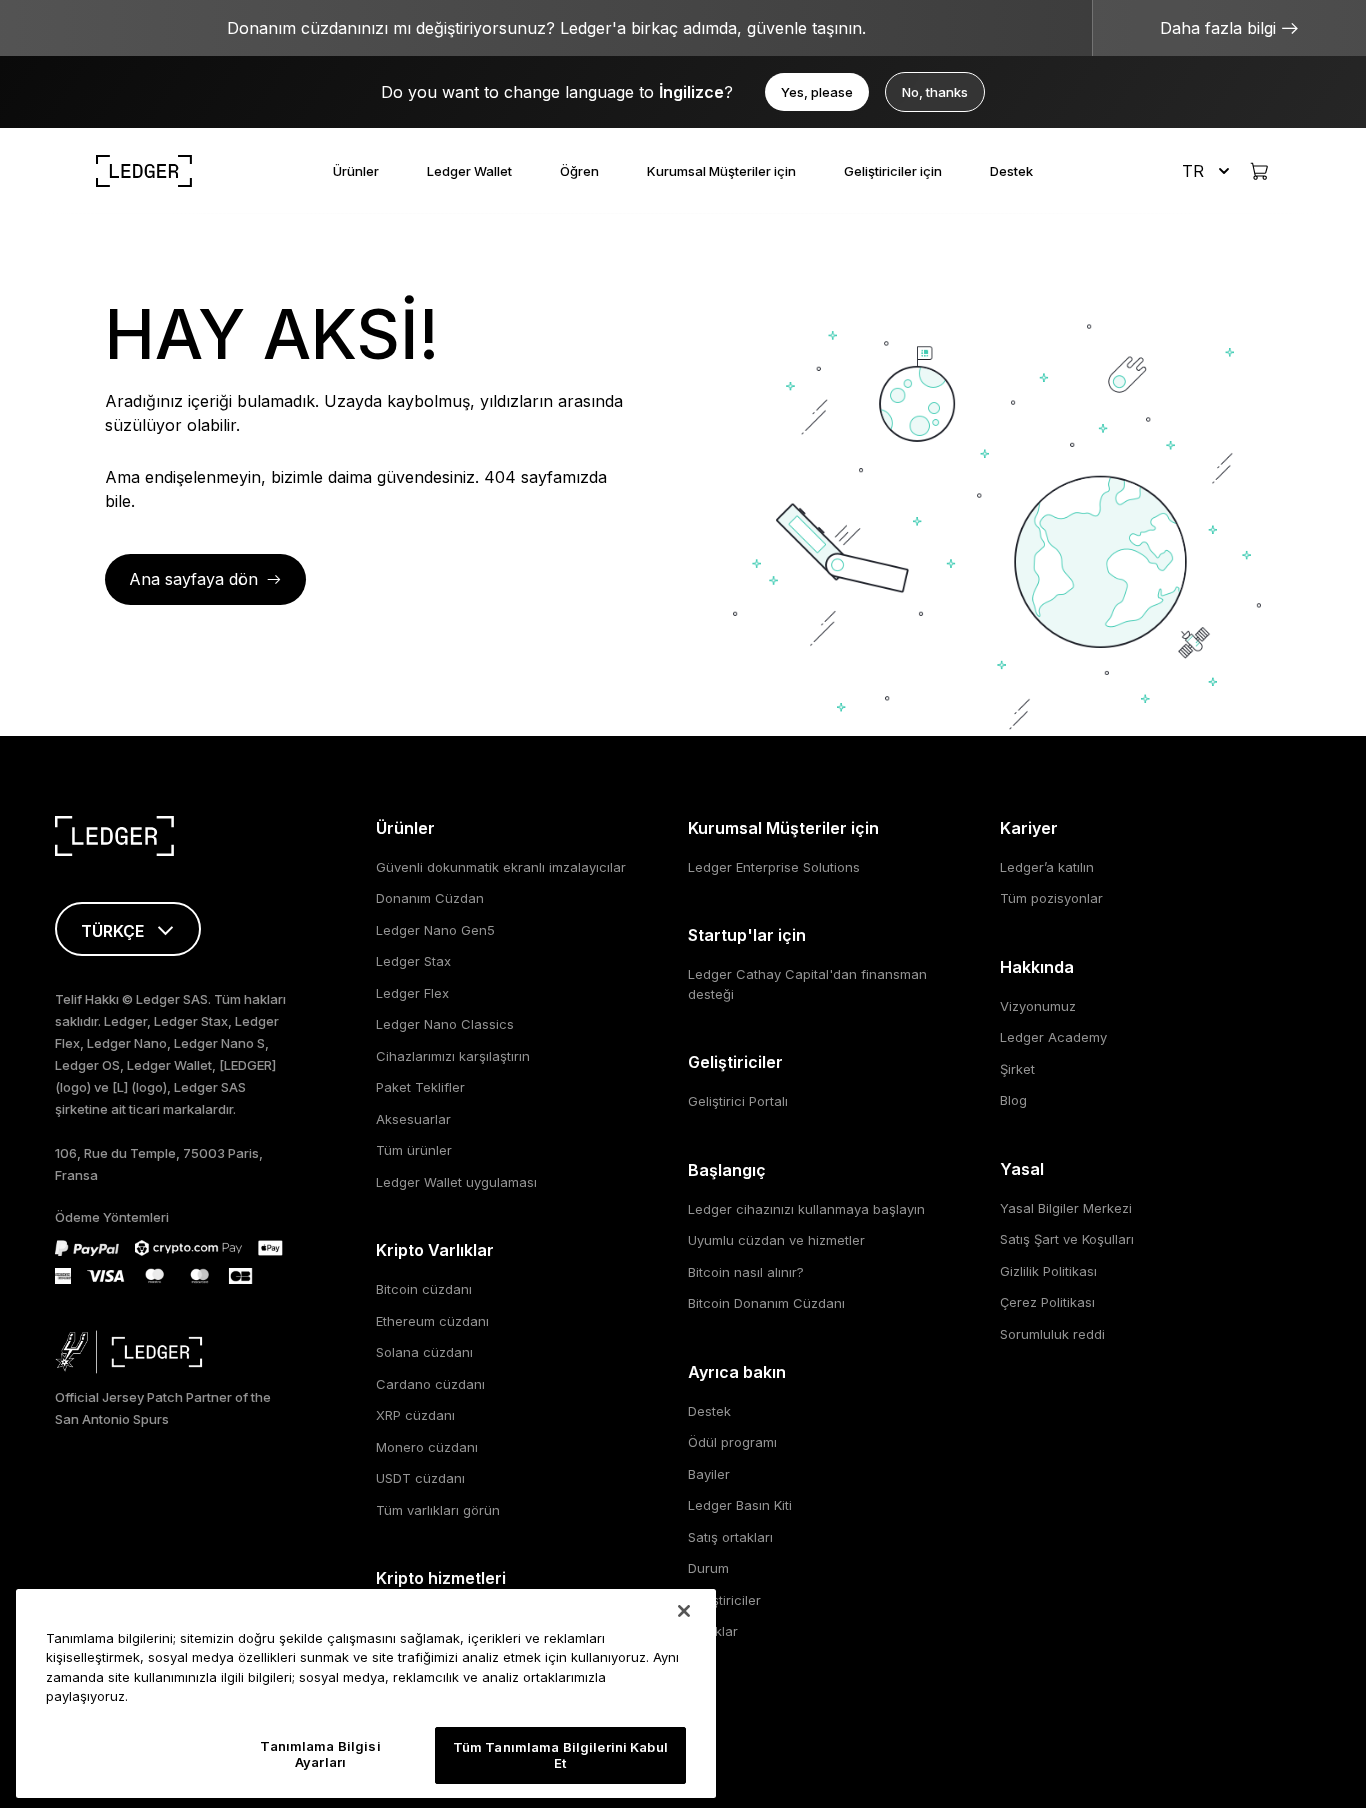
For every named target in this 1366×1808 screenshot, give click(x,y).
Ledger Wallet (469, 171)
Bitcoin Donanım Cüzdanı (766, 1303)
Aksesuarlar (413, 1119)
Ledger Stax (413, 961)
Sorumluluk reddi (1052, 1334)
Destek (1011, 171)
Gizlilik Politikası (1048, 1271)
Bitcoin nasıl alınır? (746, 1272)
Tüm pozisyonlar (1051, 898)
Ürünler (356, 171)
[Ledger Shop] (1259, 171)
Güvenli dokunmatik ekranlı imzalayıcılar (501, 867)
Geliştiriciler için (893, 171)
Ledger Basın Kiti (740, 1505)
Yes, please (817, 92)
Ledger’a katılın (1047, 867)
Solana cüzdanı (424, 1352)
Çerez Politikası (1047, 1302)
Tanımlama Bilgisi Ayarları (320, 1754)
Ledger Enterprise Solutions (774, 867)
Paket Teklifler (420, 1087)
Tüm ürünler (414, 1150)
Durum (708, 1568)
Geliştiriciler (724, 1600)
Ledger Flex (412, 993)
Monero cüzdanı (427, 1447)
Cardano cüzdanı (430, 1384)
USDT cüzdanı (420, 1478)
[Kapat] (684, 1611)
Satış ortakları (730, 1537)
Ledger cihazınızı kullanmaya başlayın (806, 1209)
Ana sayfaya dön (193, 579)
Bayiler (709, 1474)
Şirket (1017, 1069)
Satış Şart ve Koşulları (1067, 1239)
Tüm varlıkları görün (438, 1510)
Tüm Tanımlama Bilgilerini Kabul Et (560, 1755)
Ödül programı (732, 1442)
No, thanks (935, 92)
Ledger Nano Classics (445, 1024)
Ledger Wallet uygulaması (456, 1182)
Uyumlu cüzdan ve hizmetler (776, 1240)
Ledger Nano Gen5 (435, 930)
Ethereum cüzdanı (432, 1321)
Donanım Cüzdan (430, 898)
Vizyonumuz (1038, 1006)
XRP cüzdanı (415, 1415)
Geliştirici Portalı (738, 1101)
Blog (1013, 1100)
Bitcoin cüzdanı (424, 1289)
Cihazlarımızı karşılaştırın (453, 1056)
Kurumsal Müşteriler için (721, 171)
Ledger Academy (1053, 1037)
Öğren (579, 171)
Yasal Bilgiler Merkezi (1066, 1208)
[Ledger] (144, 171)
